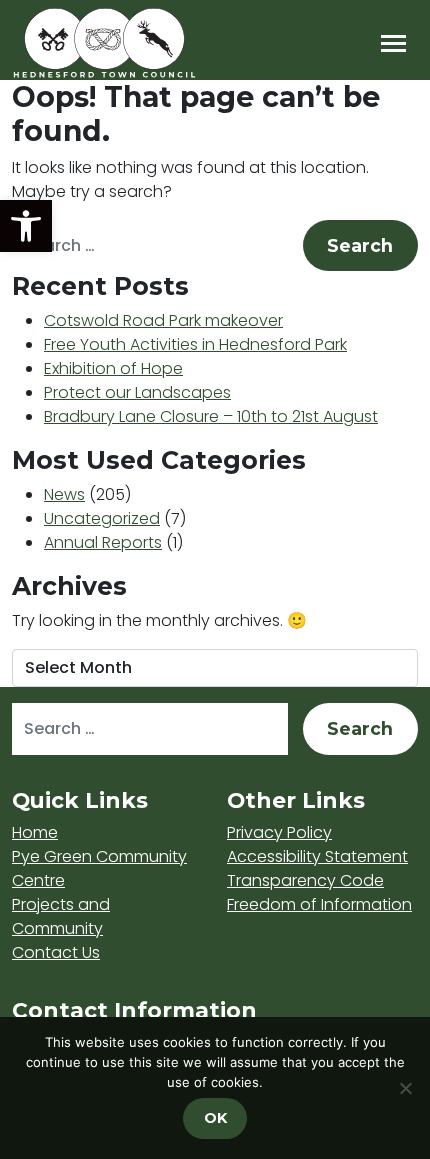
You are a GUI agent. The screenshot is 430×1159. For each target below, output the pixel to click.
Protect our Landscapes (137, 392)
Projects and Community (61, 916)
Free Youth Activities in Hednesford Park (195, 344)
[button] (26, 226)
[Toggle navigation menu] (393, 43)
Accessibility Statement (317, 856)
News (64, 494)
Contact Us (56, 952)
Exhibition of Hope (113, 368)
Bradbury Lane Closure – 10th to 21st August (211, 416)
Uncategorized (102, 518)
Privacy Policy (279, 832)
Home (35, 832)
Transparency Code (305, 880)
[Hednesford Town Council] (162, 43)
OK (215, 1118)
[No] (405, 1088)
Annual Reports (103, 542)
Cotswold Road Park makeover (163, 320)
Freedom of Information (319, 904)
